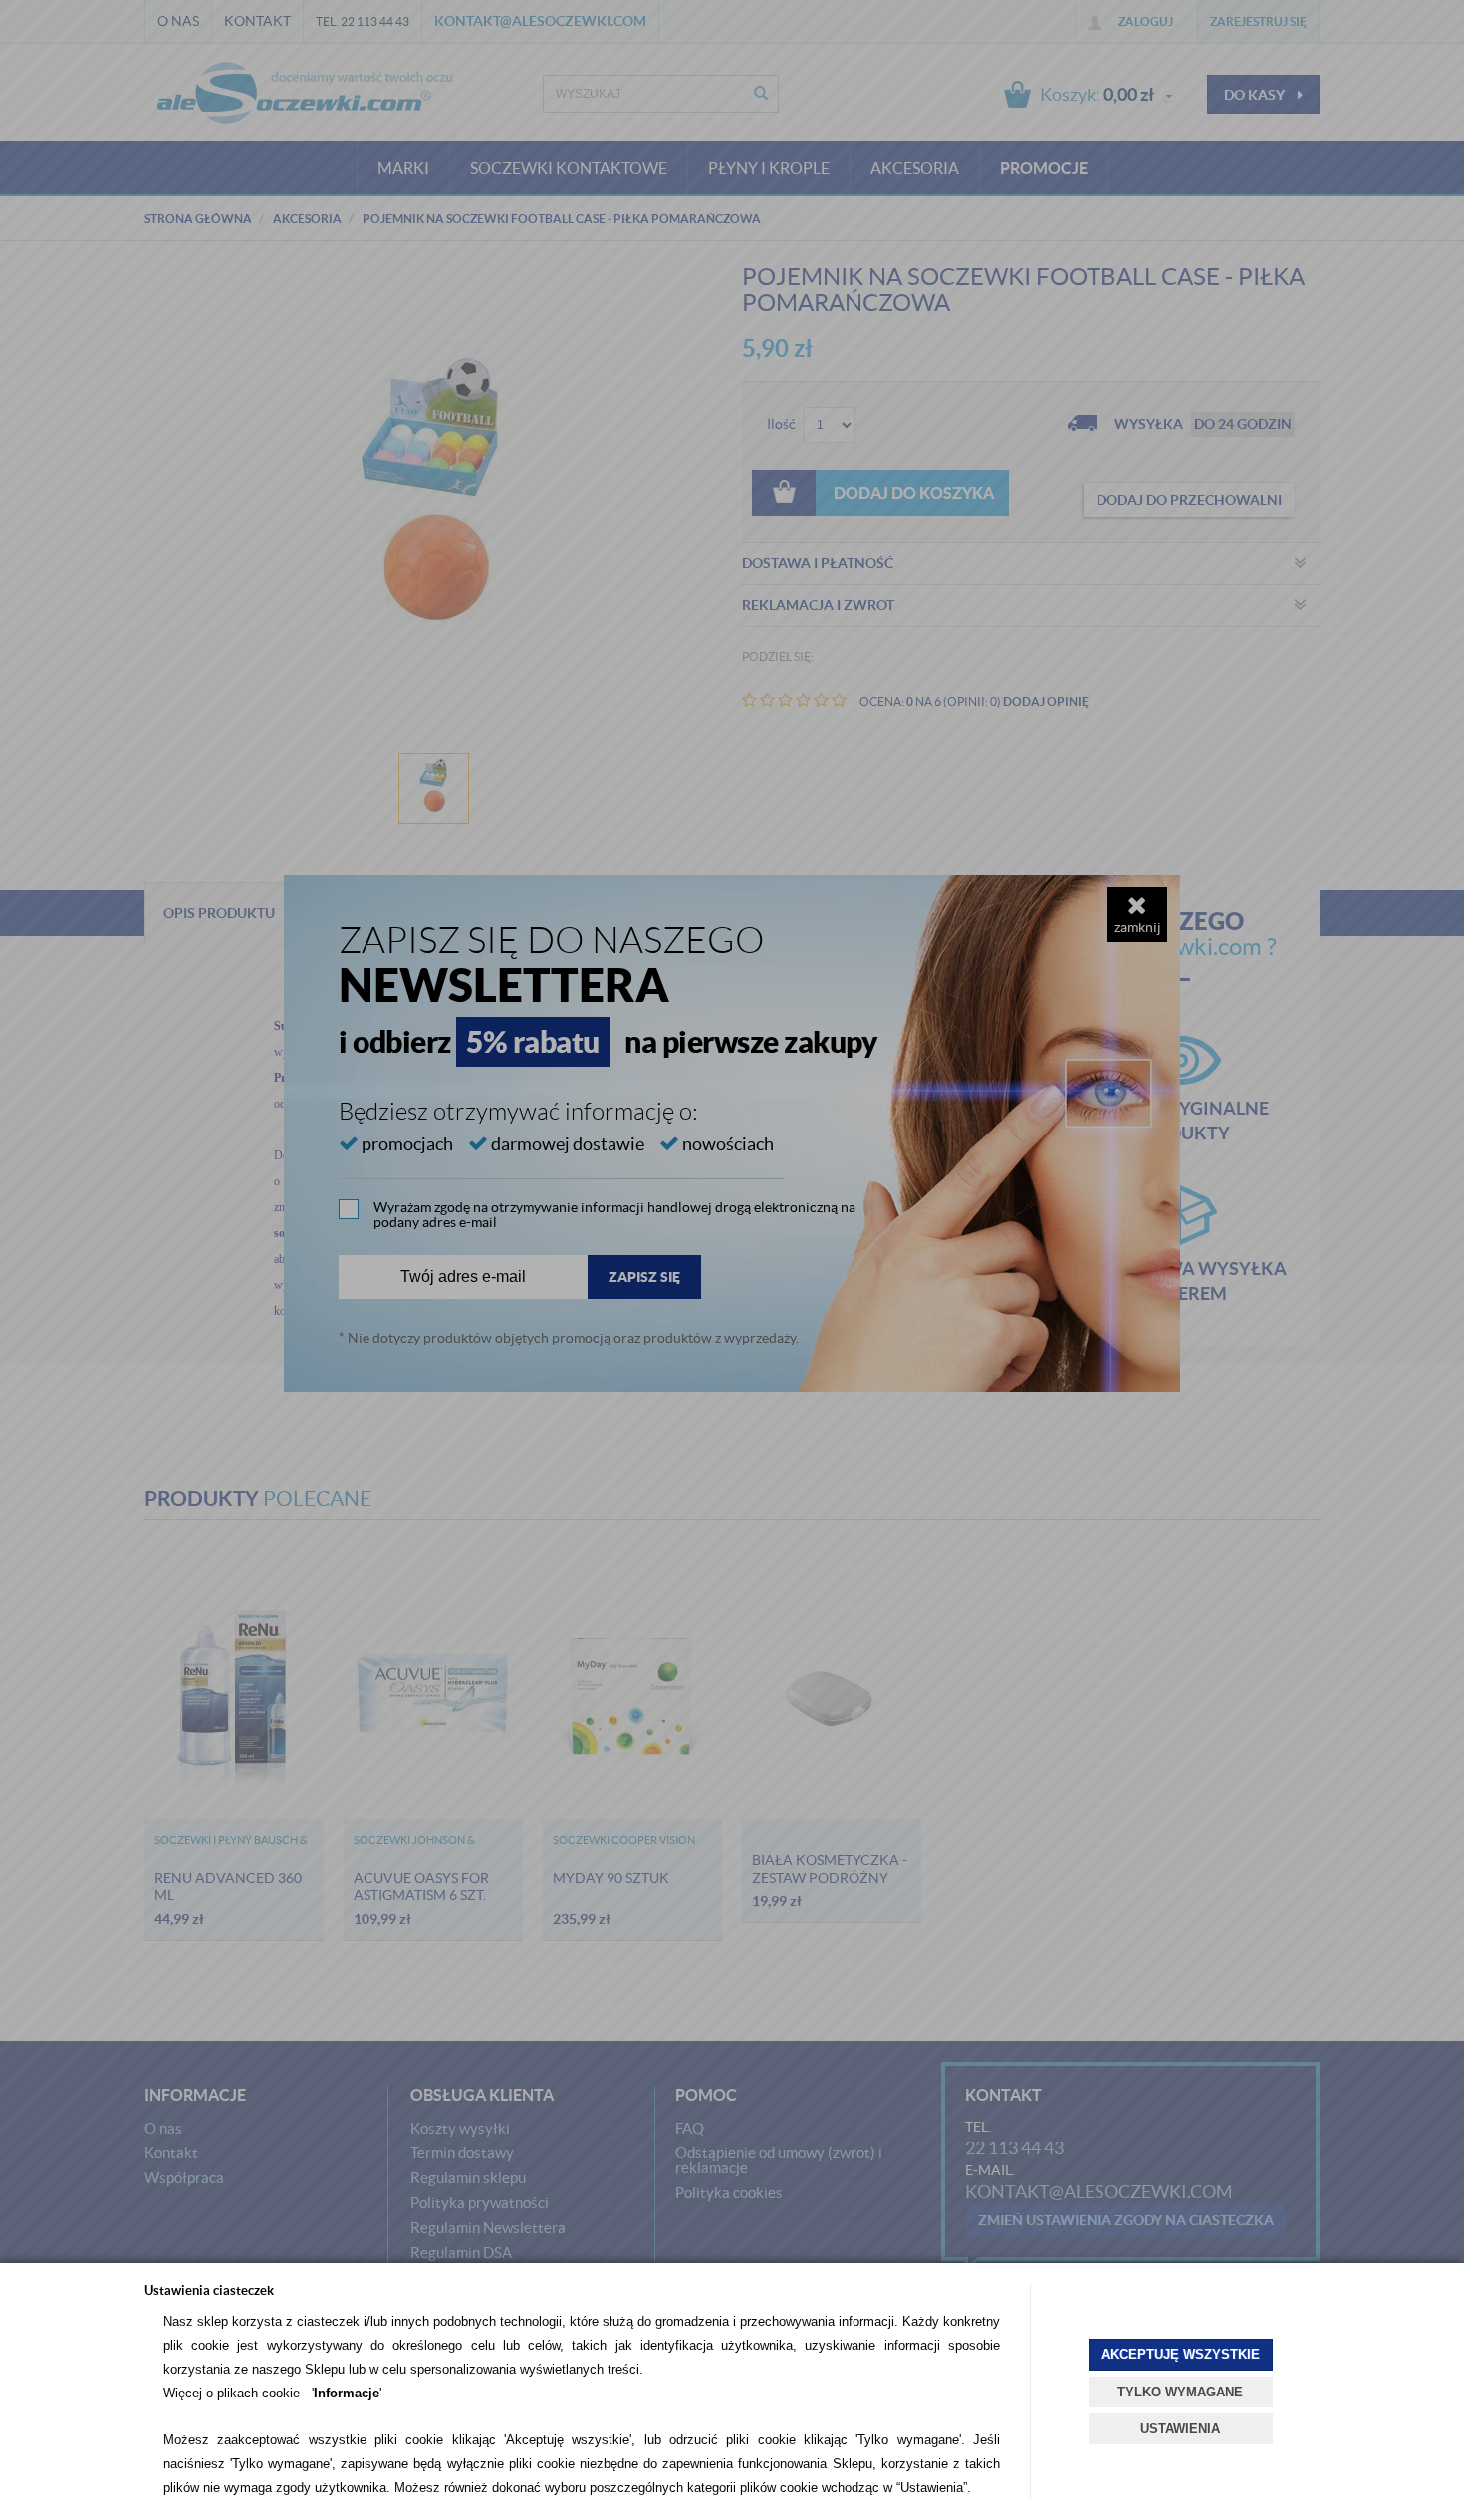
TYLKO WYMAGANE (1180, 2392)
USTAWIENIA (1180, 2429)
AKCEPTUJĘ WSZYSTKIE (1181, 2354)
